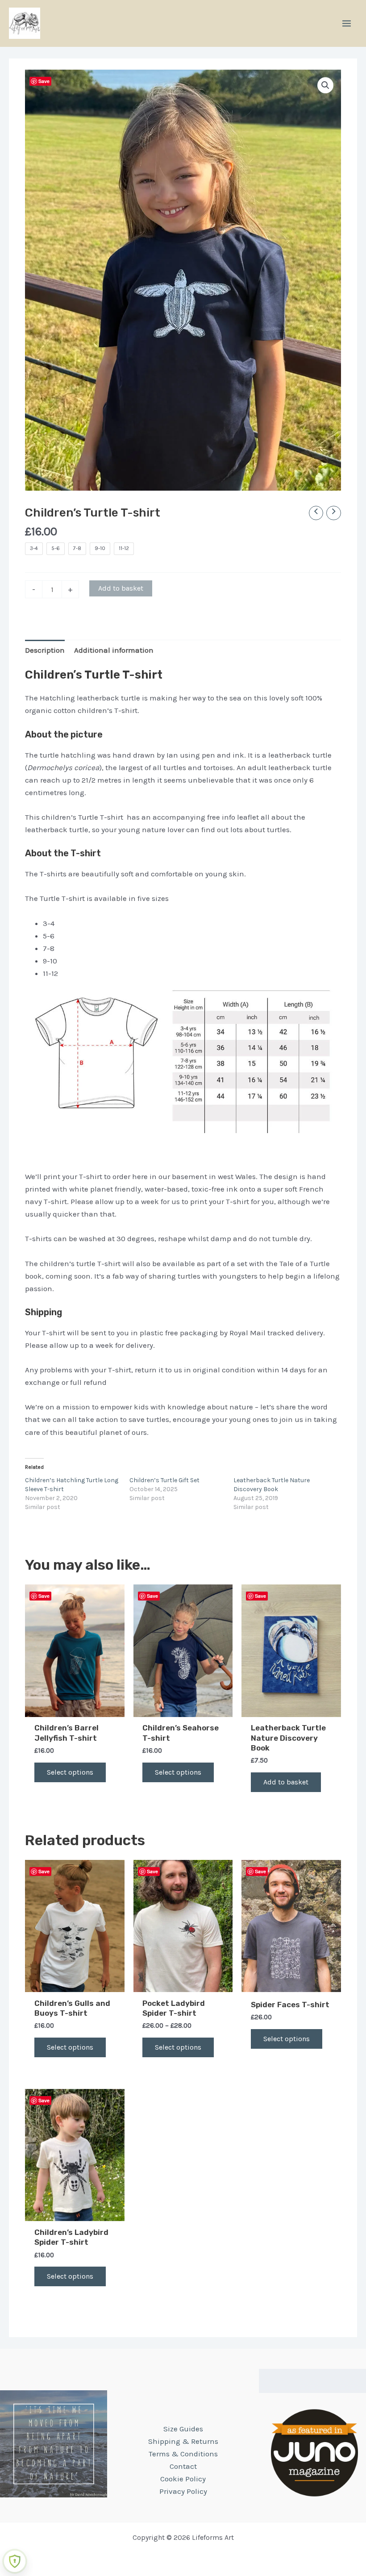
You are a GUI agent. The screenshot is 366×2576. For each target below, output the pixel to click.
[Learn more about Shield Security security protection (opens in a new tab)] (15, 2561)
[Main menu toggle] (347, 23)
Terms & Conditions (183, 2454)
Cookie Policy (183, 2479)
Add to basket (121, 588)
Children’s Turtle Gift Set (164, 1480)
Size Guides (183, 2429)
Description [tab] (45, 650)
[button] (325, 85)
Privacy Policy (183, 2491)
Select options (70, 1772)
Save (44, 81)
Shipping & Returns (183, 2441)
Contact (183, 2466)
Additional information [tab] (114, 650)
